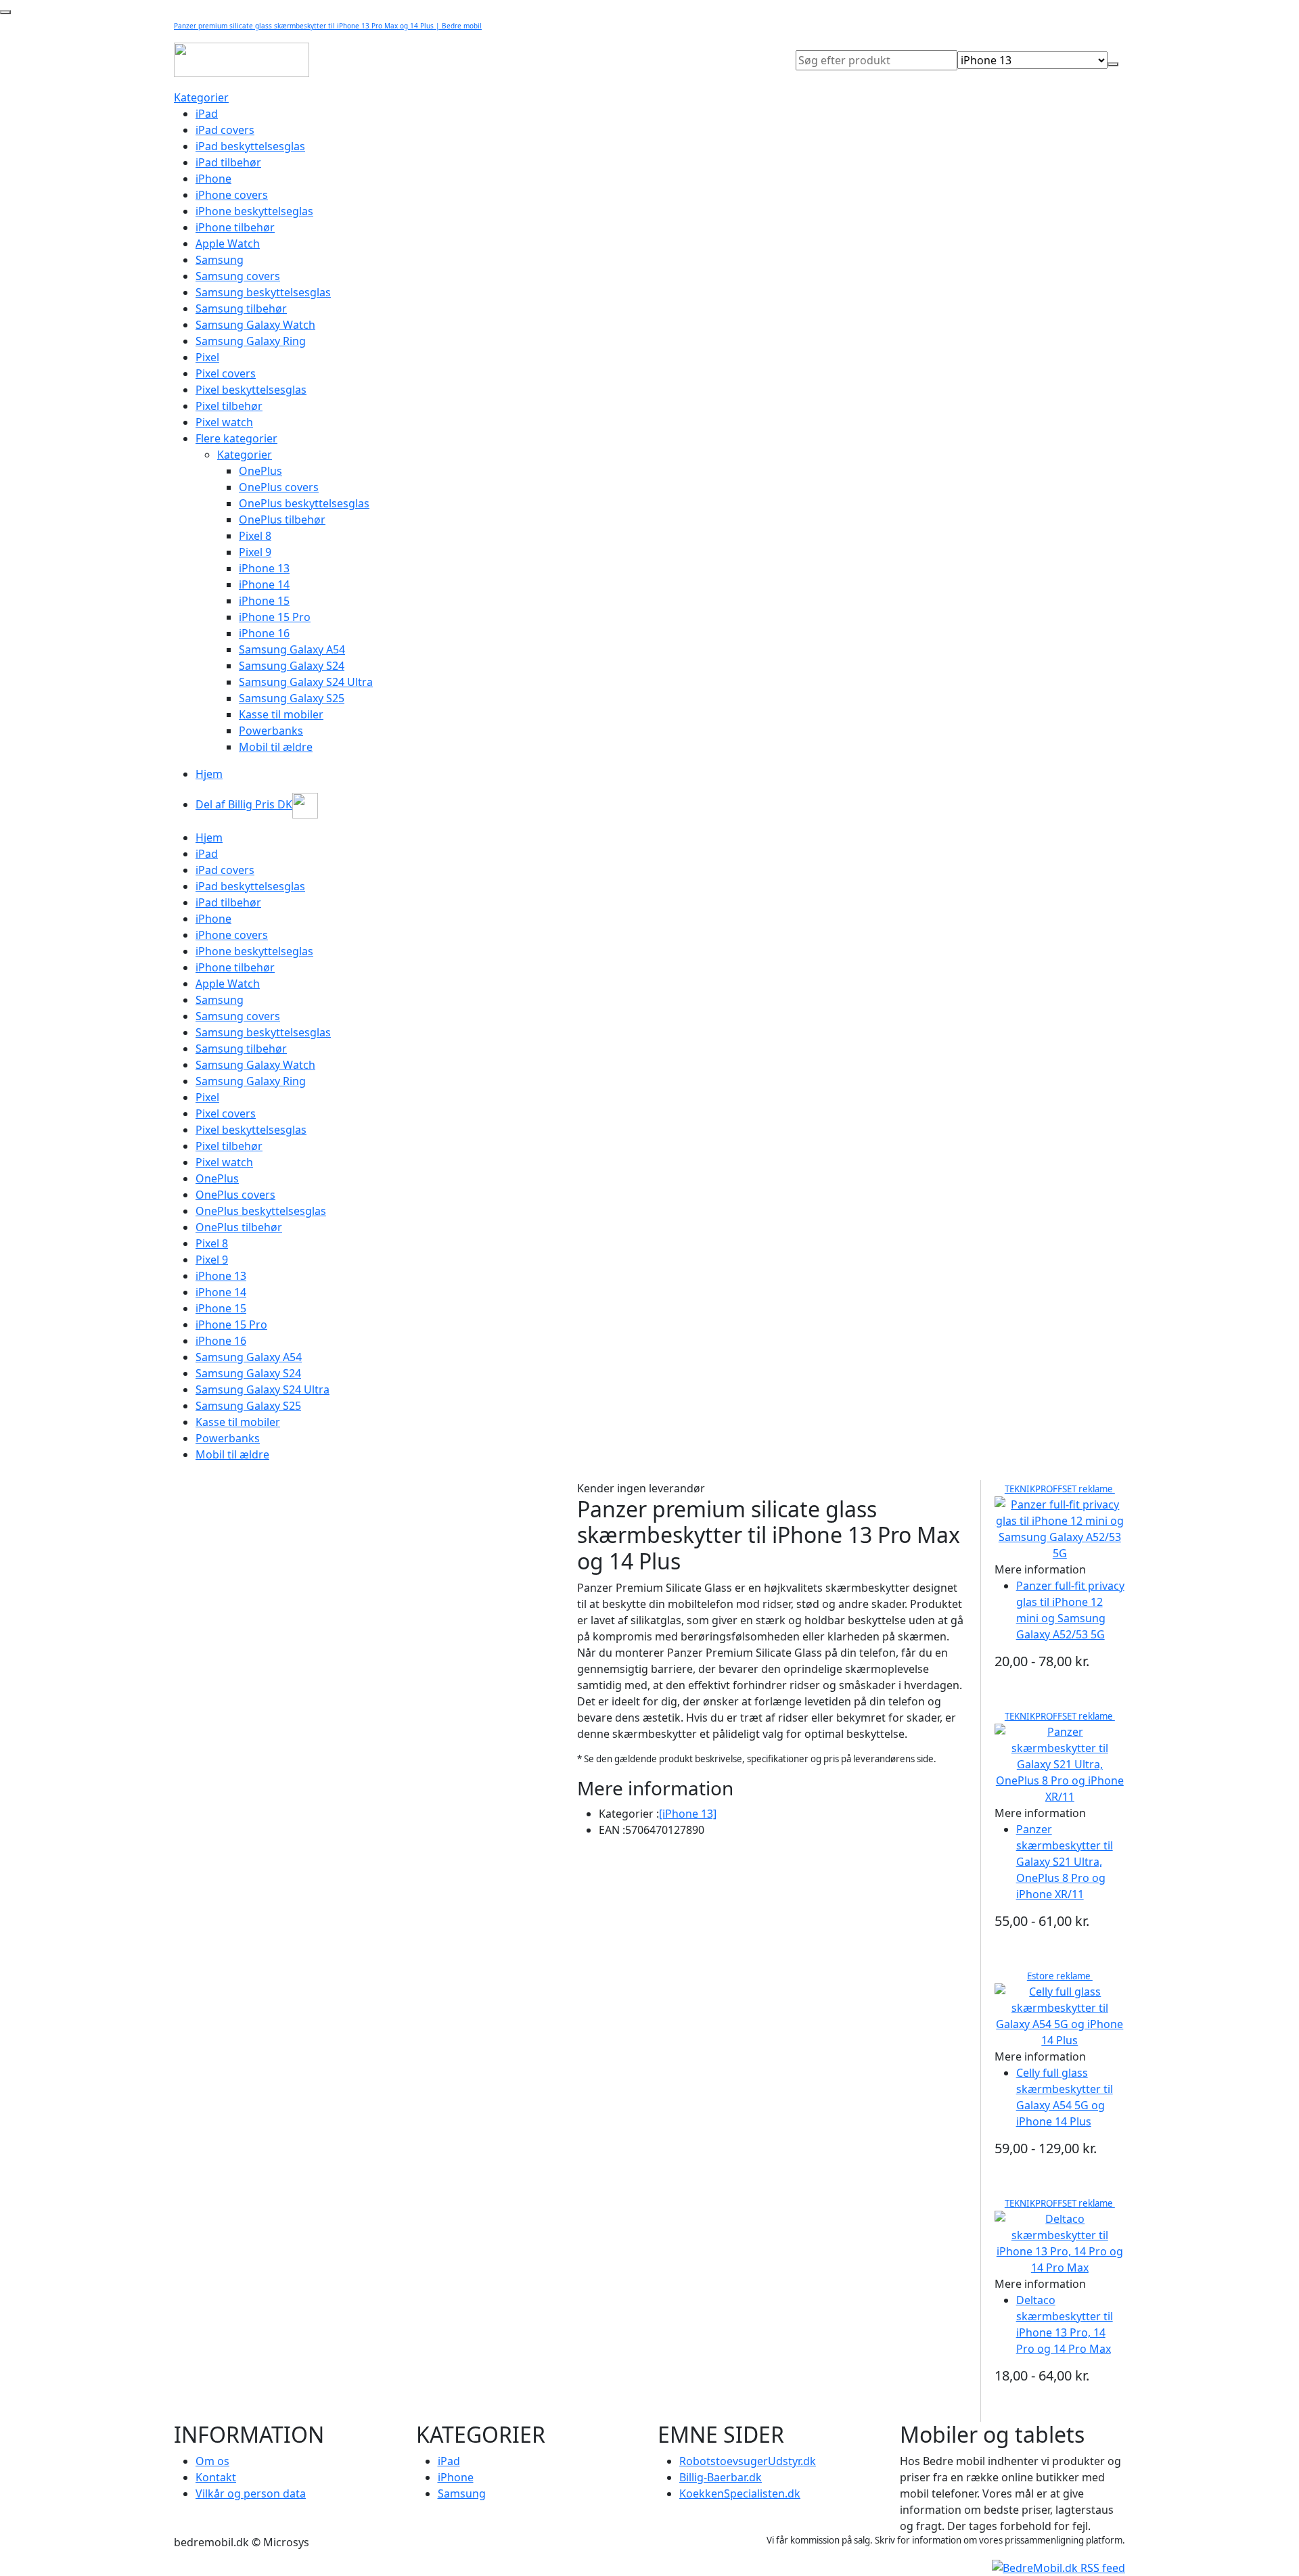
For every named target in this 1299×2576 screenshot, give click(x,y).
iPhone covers (232, 195)
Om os (212, 2461)
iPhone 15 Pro (275, 617)
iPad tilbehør (228, 162)
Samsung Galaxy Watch (255, 325)
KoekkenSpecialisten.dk (740, 2493)
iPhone (213, 179)
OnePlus (260, 471)
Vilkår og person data (251, 2493)
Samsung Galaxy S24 (292, 666)
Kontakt (216, 2477)
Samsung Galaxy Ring (251, 341)
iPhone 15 (264, 601)
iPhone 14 (264, 584)
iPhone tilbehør (235, 227)
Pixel (207, 357)
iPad (207, 114)
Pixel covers (226, 373)
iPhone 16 (264, 633)
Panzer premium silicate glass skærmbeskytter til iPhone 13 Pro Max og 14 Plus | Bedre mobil (328, 26)
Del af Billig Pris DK (244, 804)
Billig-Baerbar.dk (721, 2477)
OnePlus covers (279, 487)
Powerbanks (271, 731)
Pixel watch (224, 422)
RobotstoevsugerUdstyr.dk (748, 2461)
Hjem (209, 774)
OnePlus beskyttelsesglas (304, 503)
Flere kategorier (236, 438)
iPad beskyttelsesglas (250, 146)
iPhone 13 (264, 568)
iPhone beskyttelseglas (254, 211)
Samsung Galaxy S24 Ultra (306, 682)
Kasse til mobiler (281, 714)
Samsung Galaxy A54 (292, 649)
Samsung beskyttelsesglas (263, 292)
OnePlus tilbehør (282, 520)
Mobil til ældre (276, 747)
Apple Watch (228, 244)
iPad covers (225, 130)
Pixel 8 (255, 536)
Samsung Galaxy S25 (292, 698)
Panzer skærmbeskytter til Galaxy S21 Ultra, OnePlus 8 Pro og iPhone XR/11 (1065, 1862)
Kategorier (201, 97)
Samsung (220, 260)
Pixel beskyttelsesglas (251, 390)
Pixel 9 (255, 552)
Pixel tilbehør (229, 406)
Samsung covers (238, 276)
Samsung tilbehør (241, 308)
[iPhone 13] (688, 1814)
